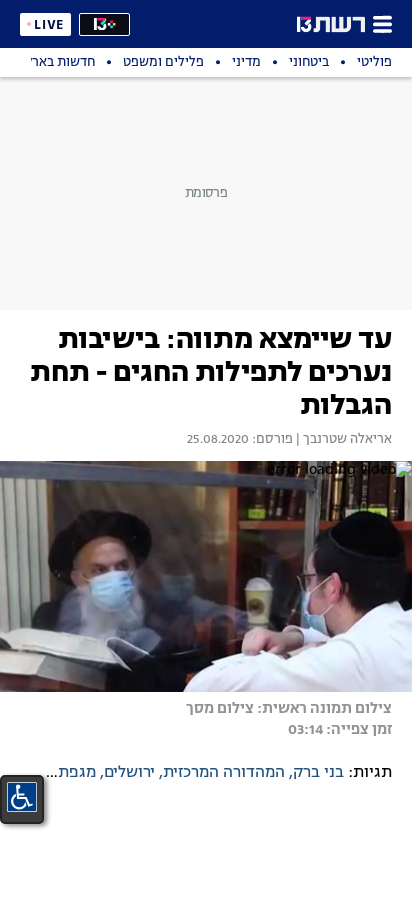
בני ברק (318, 773)
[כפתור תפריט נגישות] (22, 797)
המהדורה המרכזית (224, 773)
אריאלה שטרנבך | (342, 440)
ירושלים (129, 773)
